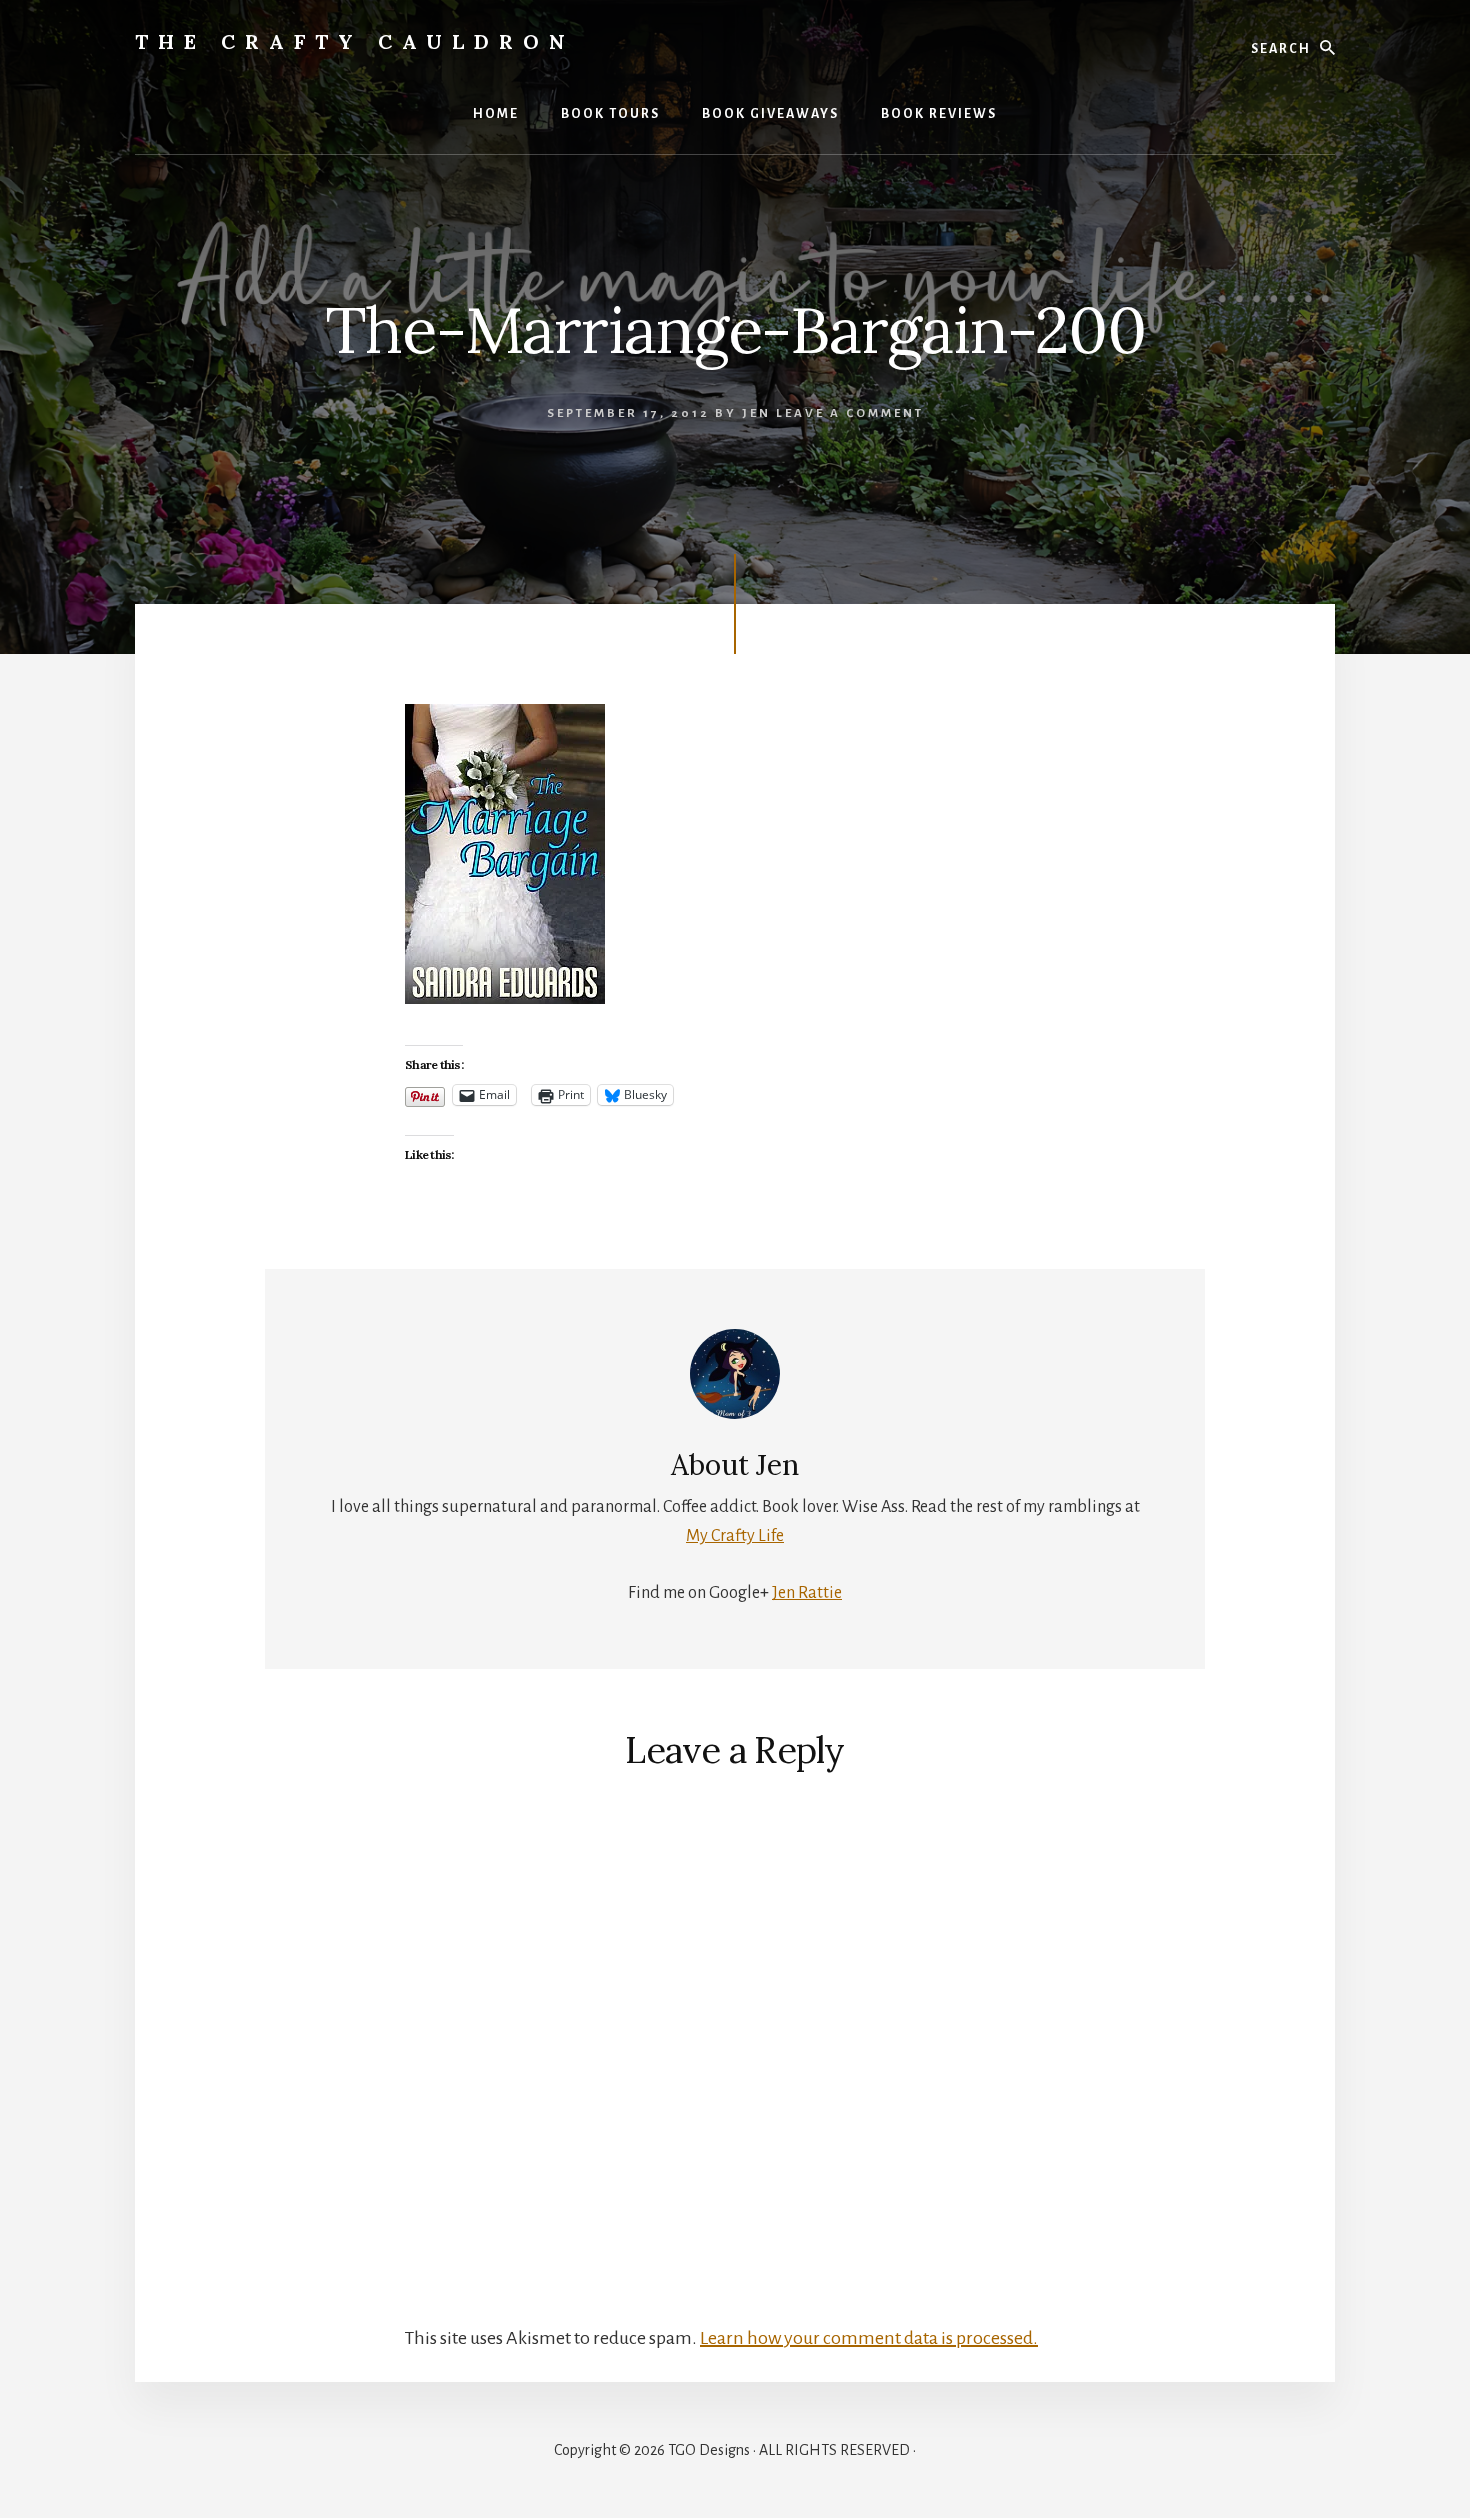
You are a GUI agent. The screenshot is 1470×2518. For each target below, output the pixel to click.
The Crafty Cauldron (355, 41)
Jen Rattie (807, 1593)
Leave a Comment (850, 413)
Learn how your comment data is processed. (869, 2338)
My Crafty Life (735, 1536)
